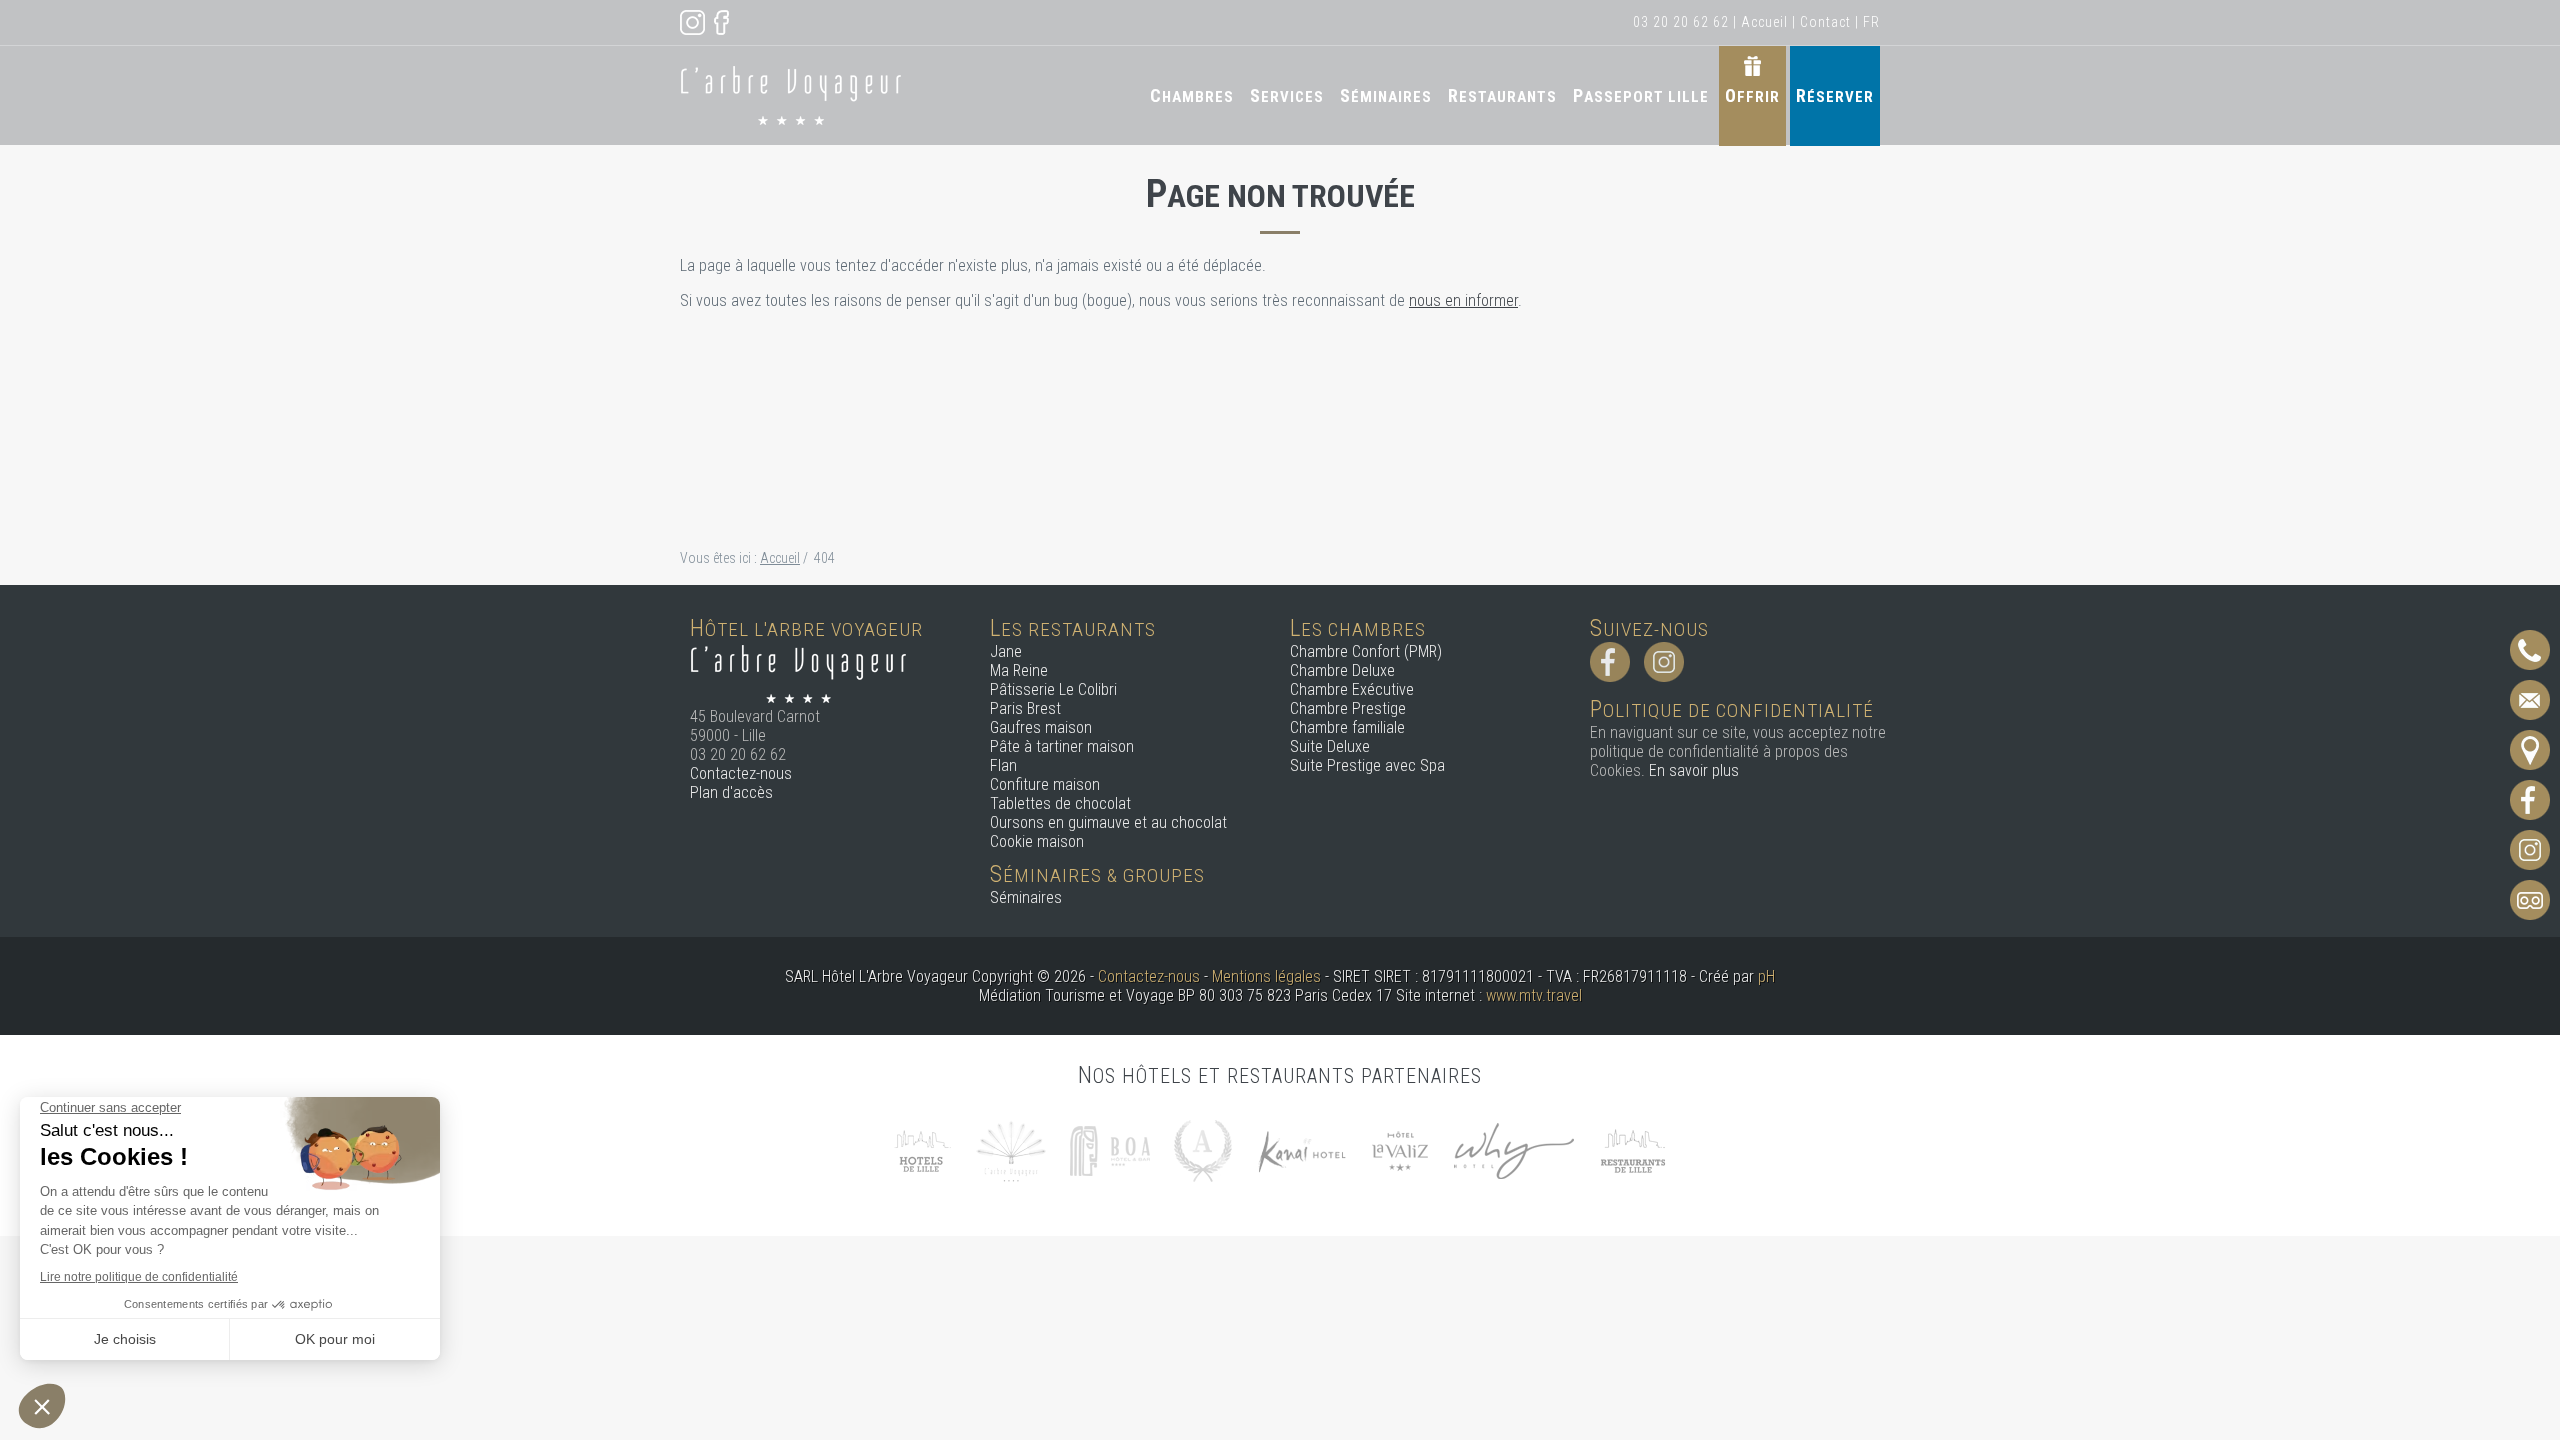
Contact (1825, 22)
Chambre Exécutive (1352, 689)
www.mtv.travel (1534, 995)
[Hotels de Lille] (922, 1149)
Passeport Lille (1641, 95)
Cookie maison (1037, 841)
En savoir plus (1694, 770)
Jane (1006, 651)
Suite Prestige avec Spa (1367, 765)
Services (1287, 95)
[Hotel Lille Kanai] (1301, 1149)
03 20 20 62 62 (1681, 22)
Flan (1003, 765)
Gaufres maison (1041, 727)
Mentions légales (1266, 976)
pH (1766, 976)
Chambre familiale (1347, 727)
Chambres (1192, 95)
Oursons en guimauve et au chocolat (1108, 822)
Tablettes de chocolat (1060, 803)
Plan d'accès (731, 792)
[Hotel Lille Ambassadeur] (1203, 1149)
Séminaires (1386, 95)
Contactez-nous (741, 773)
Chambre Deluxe (1342, 670)
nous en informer (1463, 300)
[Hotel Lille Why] (1514, 1149)
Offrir (1752, 95)
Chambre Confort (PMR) (1366, 651)
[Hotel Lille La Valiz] (1400, 1149)
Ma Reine (1019, 670)
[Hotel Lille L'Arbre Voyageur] (1011, 1149)
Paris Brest (1025, 708)
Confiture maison (1045, 784)
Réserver (1835, 95)
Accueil (1764, 22)
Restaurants (1502, 95)
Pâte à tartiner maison (1062, 746)
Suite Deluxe (1330, 746)
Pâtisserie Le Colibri (1053, 689)
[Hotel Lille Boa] (1110, 1149)
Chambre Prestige (1348, 708)
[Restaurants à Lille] (1633, 1149)
